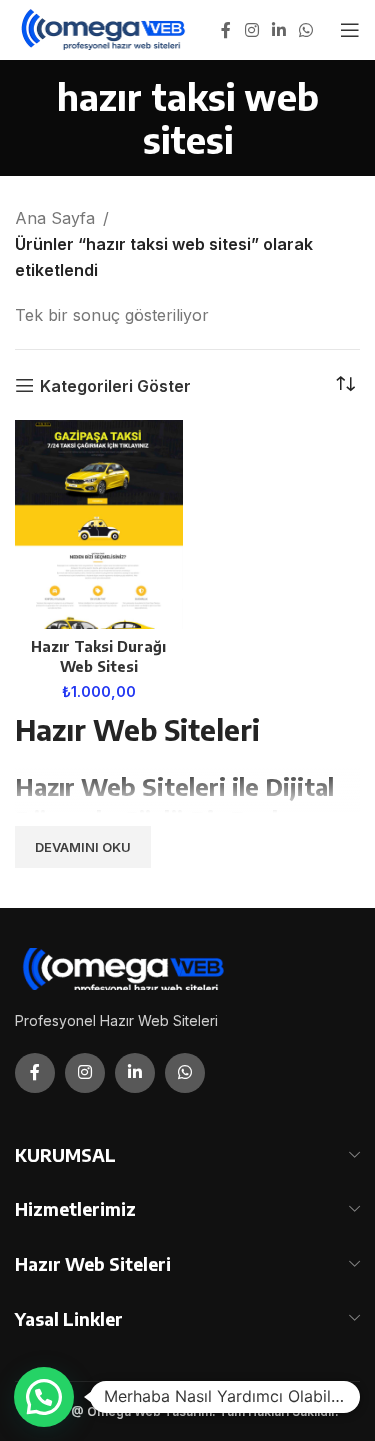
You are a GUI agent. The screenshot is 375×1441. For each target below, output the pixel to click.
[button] (44, 1397)
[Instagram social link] (251, 30)
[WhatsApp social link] (306, 30)
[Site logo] (104, 28)
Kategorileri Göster (115, 385)
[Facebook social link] (226, 30)
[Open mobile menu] (350, 30)
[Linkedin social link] (278, 30)
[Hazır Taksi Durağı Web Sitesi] (99, 524)
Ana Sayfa (55, 218)
